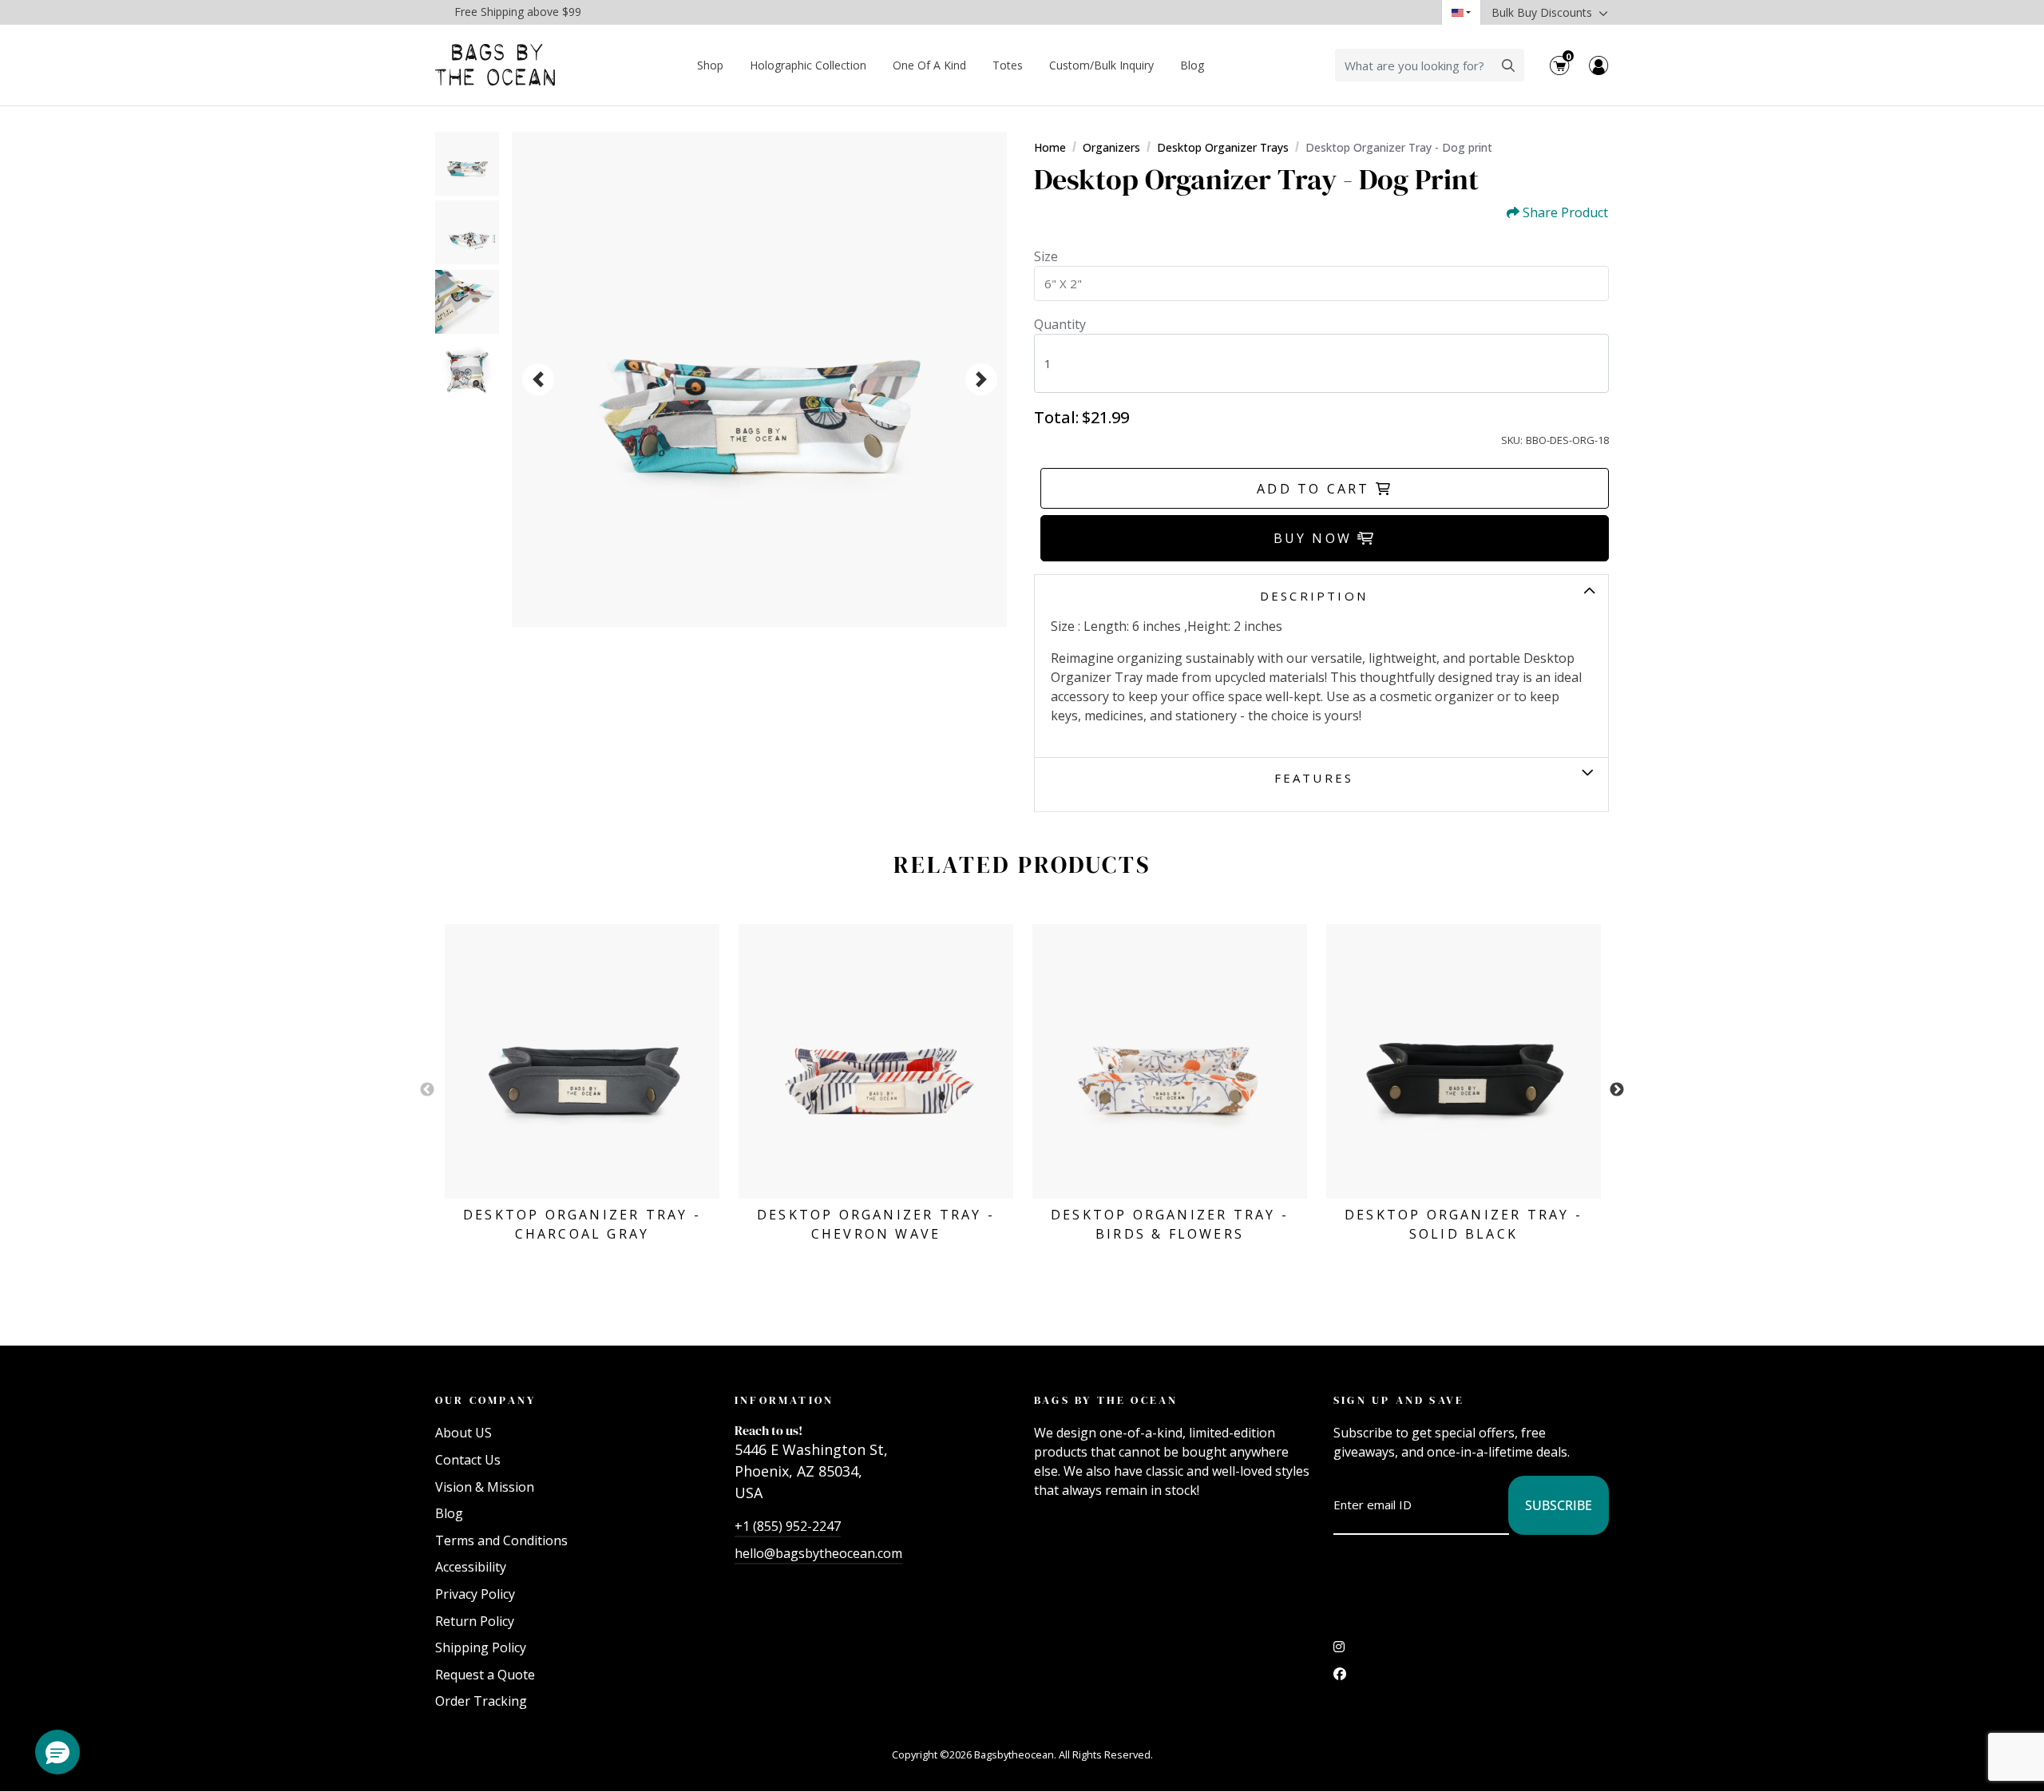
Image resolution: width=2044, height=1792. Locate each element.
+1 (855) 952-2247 (788, 1526)
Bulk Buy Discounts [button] (1543, 12)
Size (1046, 256)
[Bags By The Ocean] (495, 65)
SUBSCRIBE (1559, 1505)
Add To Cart (1316, 489)
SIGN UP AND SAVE (1399, 1400)
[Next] (981, 379)
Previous (427, 1090)
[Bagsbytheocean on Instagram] (1339, 1651)
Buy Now (1316, 538)
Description (1314, 596)
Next (1617, 1090)
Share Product (1565, 213)
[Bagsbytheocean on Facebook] (1340, 1678)
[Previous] (538, 379)
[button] (57, 1752)
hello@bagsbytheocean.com (818, 1553)
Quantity (1060, 324)
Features (1314, 778)
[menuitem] (711, 65)
